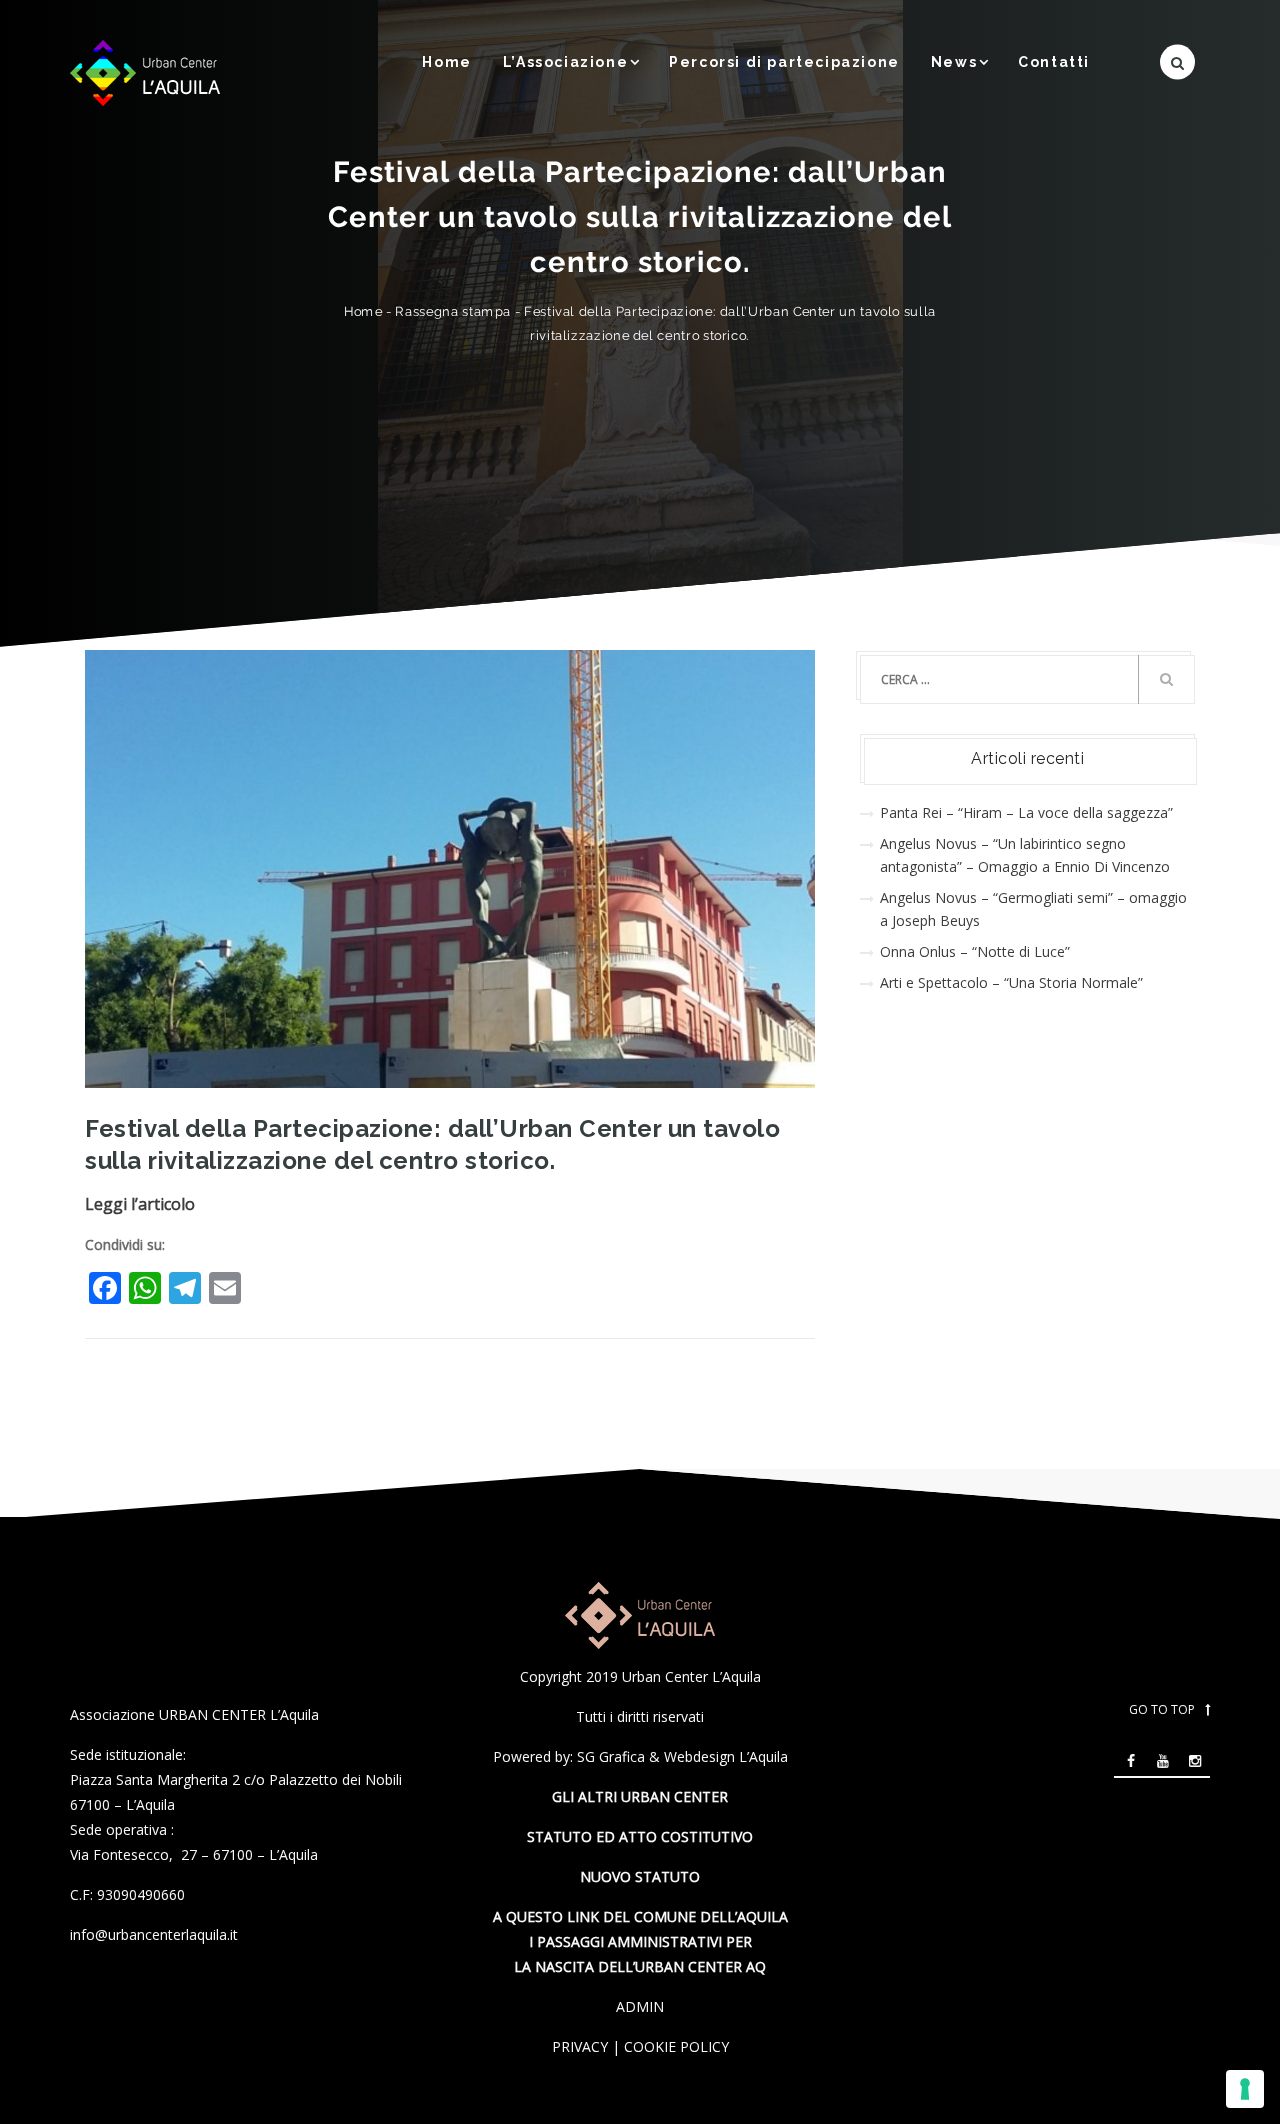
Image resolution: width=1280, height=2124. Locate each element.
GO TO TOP (1162, 1709)
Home (446, 62)
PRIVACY (580, 2046)
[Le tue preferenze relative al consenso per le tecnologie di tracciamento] (1245, 2089)
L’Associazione (565, 62)
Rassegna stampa (453, 311)
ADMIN (640, 2006)
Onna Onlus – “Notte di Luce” (975, 951)
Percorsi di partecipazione (784, 62)
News (954, 62)
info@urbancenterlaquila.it (154, 1934)
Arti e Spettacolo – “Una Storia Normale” (1011, 982)
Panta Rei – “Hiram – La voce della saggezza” (1026, 812)
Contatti (1054, 62)
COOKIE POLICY (676, 2046)
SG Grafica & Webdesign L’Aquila (682, 1756)
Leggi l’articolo (140, 1204)
